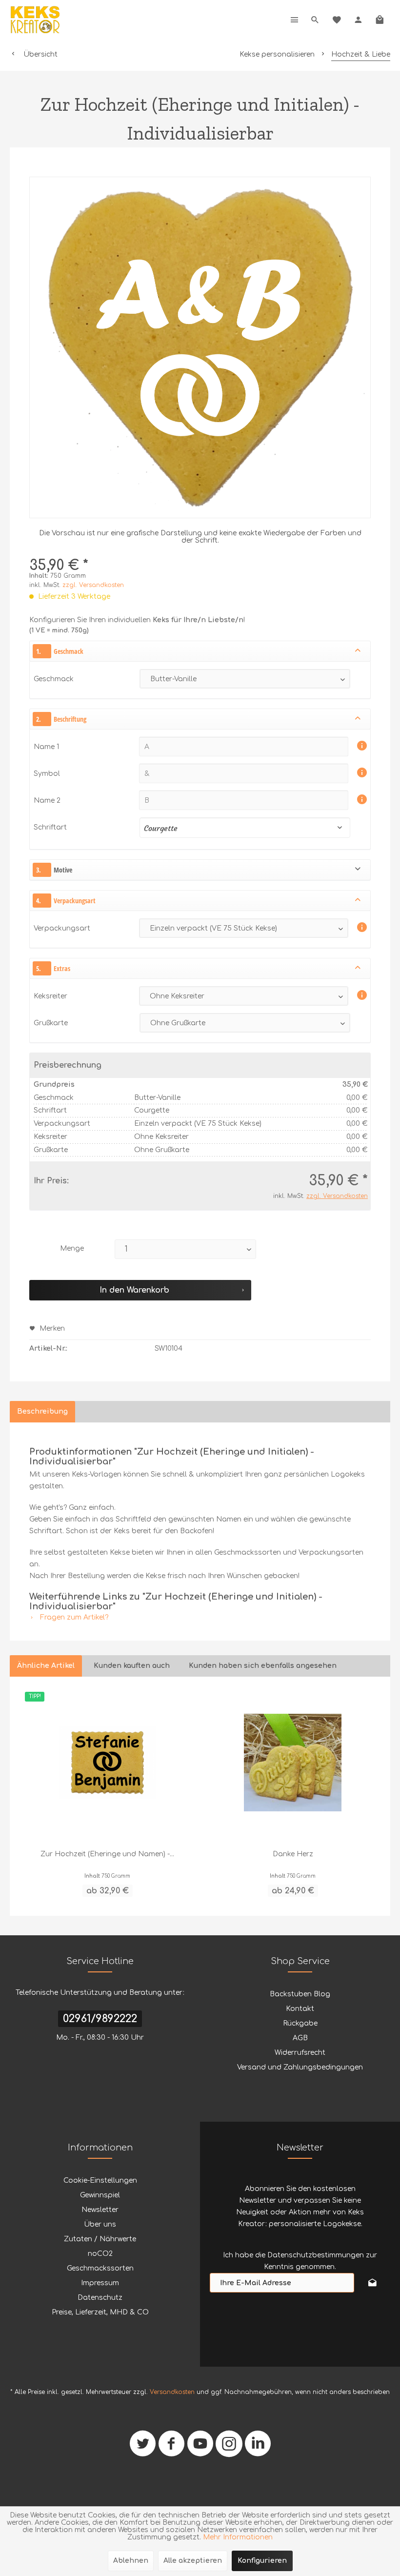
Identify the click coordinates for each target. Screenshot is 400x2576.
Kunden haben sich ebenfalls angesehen (263, 1666)
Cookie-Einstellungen (100, 2180)
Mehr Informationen (238, 2537)
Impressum (100, 2283)
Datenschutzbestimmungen (316, 2255)
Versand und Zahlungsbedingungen (300, 2067)
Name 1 (47, 747)
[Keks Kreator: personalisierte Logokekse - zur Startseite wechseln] (35, 20)
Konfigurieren (262, 2561)
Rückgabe (300, 2023)
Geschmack (54, 679)
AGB (300, 2038)
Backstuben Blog (300, 1994)
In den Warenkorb (134, 1290)
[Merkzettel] (337, 20)
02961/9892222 (100, 2019)
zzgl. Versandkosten (93, 585)
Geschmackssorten (100, 2268)
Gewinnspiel (100, 2195)
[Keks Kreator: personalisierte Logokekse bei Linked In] (258, 2447)
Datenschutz (100, 2298)
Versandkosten (172, 2392)
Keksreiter (50, 996)
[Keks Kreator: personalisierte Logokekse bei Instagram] (229, 2447)
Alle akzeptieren (193, 2561)
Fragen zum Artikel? (73, 1617)
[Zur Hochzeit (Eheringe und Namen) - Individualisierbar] (107, 1763)
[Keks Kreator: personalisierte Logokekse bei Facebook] (171, 2447)
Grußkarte (51, 1023)
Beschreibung (42, 1411)
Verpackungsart (62, 928)
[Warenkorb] (380, 20)
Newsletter (100, 2210)
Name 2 (48, 801)
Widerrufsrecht (300, 2053)
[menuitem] (295, 20)
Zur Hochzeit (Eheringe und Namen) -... (107, 1854)
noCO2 (100, 2254)
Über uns (100, 2224)
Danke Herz (293, 1854)
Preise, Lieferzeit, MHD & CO (100, 2312)
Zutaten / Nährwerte (100, 2239)
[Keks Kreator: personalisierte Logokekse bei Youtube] (200, 2447)
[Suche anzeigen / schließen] (315, 20)
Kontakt (300, 2009)
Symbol (48, 774)
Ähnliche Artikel (46, 1666)
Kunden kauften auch (132, 1666)
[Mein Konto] (358, 20)
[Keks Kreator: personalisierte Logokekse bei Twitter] (143, 2447)
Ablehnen (131, 2561)
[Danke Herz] (293, 1763)
